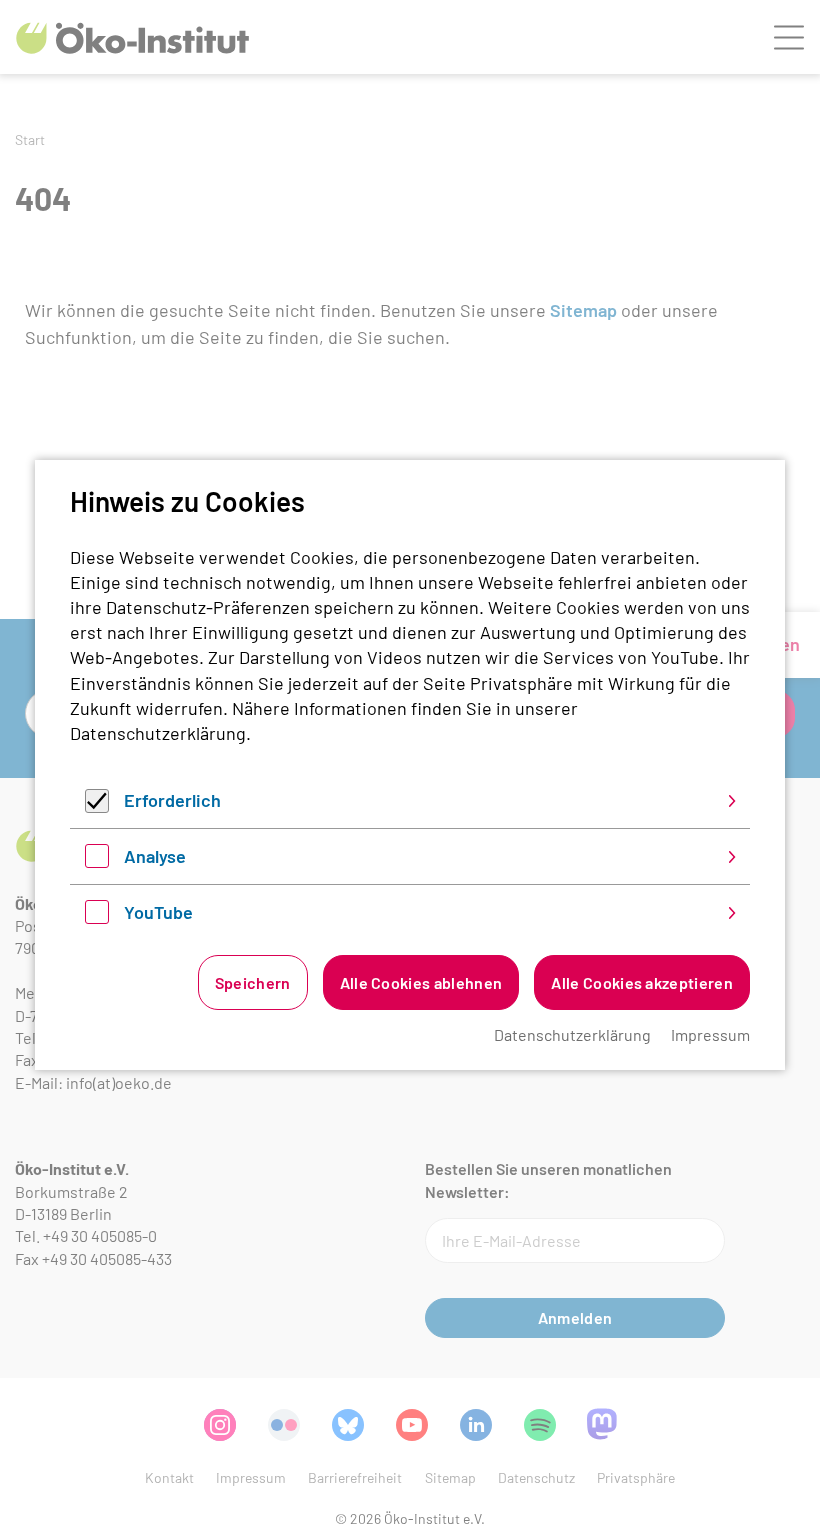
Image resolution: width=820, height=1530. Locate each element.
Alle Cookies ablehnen (421, 982)
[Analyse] (97, 861)
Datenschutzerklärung (158, 733)
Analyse (155, 856)
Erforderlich (172, 800)
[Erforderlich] (97, 806)
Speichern (253, 982)
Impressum (710, 1034)
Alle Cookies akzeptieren (642, 982)
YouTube (158, 912)
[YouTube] (97, 917)
